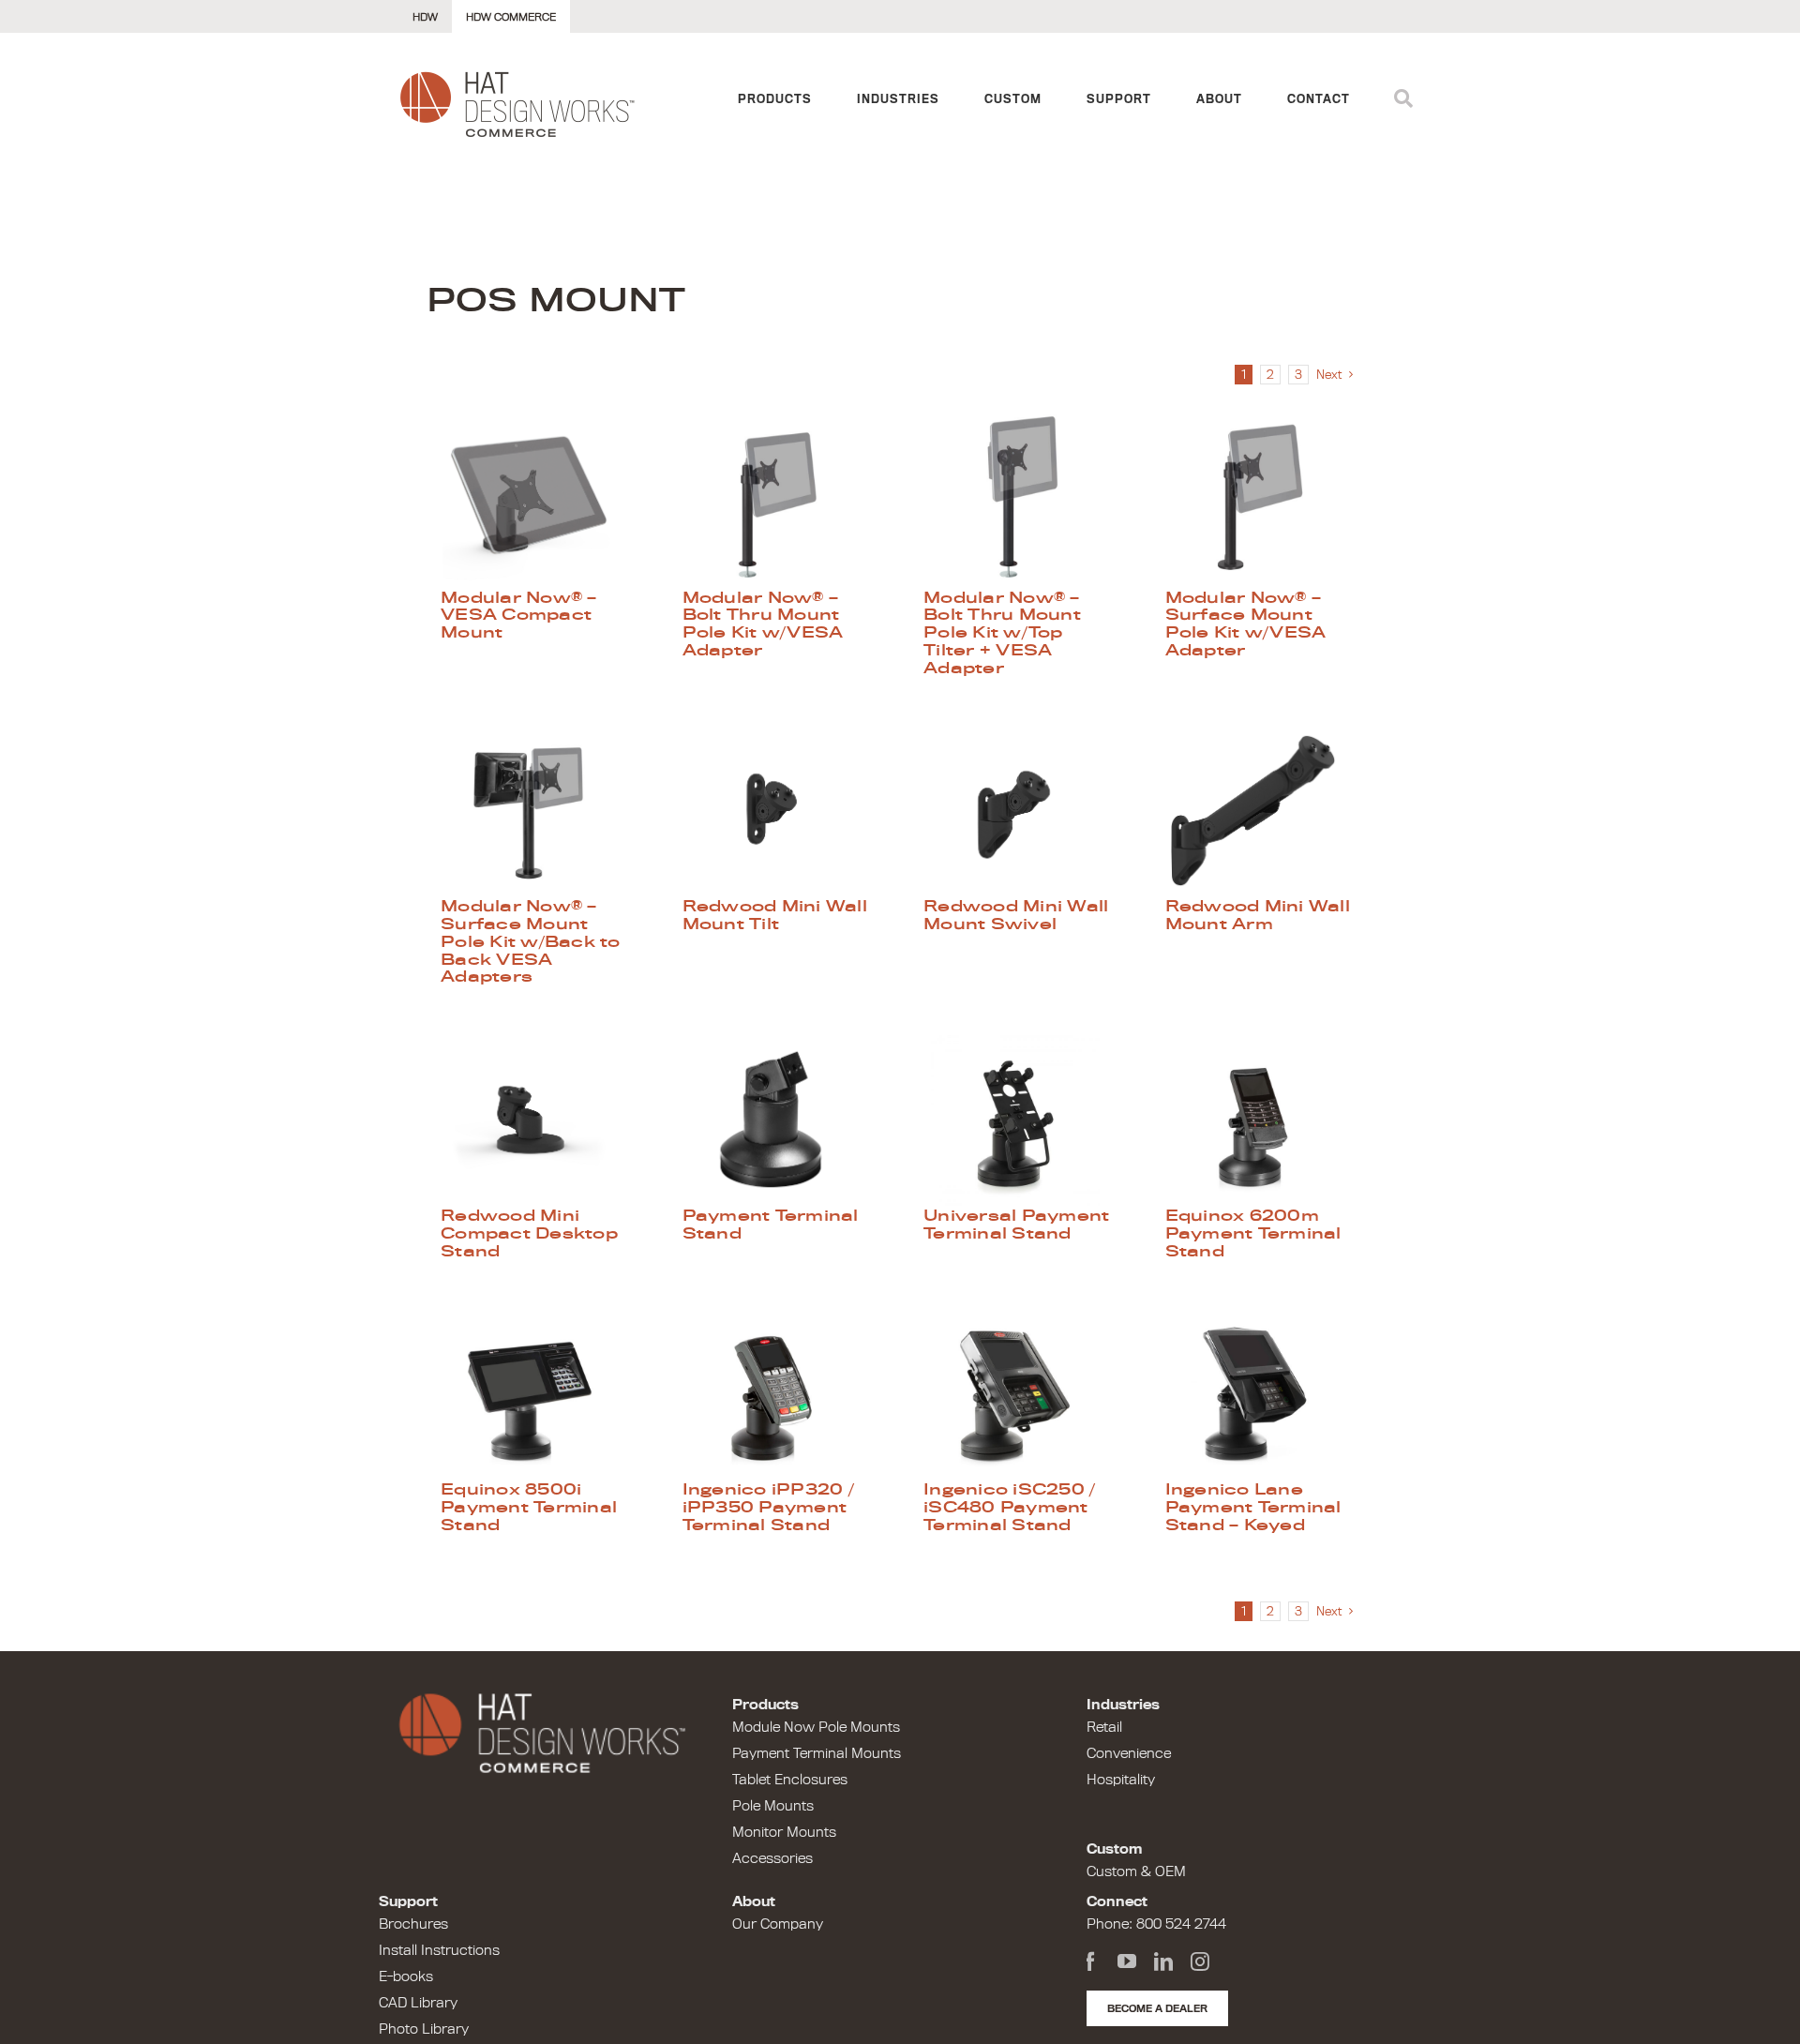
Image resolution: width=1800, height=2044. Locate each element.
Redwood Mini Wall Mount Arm (1258, 915)
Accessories (772, 1858)
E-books (406, 1976)
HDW (425, 17)
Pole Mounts (773, 1806)
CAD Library (418, 2003)
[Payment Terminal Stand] (780, 1120)
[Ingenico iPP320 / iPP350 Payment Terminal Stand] (780, 1393)
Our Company (778, 1924)
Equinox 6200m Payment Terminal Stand (1253, 1233)
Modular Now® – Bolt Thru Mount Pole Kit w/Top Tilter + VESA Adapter (1002, 632)
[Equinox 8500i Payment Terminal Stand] (538, 1393)
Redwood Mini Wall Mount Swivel (1016, 915)
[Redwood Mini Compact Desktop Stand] (538, 1120)
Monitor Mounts (784, 1832)
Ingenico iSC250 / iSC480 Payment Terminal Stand (1009, 1507)
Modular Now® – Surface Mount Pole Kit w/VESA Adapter (1246, 624)
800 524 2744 (1181, 1924)
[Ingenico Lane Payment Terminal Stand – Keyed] (1263, 1393)
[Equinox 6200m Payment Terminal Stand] (1263, 1120)
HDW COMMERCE (511, 17)
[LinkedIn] (1163, 1961)
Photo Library (424, 2029)
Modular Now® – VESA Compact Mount (519, 615)
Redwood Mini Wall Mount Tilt (775, 915)
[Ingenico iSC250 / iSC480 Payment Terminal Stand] (1021, 1393)
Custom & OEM (1136, 1871)
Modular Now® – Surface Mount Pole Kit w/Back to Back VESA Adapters (531, 941)
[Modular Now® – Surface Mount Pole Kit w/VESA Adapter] (1263, 502)
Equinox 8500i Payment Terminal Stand (529, 1507)
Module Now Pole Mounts (816, 1727)
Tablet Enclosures (790, 1780)
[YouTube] (1127, 1961)
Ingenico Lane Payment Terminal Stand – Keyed (1253, 1507)
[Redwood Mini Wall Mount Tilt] (780, 810)
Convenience (1129, 1753)
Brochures (413, 1924)
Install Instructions (439, 1950)
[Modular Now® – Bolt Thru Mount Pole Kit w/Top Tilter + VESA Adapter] (1021, 502)
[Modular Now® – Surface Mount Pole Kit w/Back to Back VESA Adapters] (538, 810)
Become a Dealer (1157, 2008)
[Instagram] (1200, 1961)
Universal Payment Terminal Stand (1016, 1224)
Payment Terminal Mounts (817, 1753)
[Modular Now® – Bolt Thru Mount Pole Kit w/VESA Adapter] (780, 502)
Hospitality (1121, 1780)
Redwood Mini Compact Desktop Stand (529, 1233)
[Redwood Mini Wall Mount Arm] (1263, 810)
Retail (1104, 1727)
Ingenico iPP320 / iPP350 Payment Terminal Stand (768, 1507)
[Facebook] (1090, 1961)
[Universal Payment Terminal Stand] (1021, 1120)
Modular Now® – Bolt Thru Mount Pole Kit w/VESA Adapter (763, 624)
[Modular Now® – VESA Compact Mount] (538, 502)
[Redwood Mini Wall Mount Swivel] (1021, 810)
